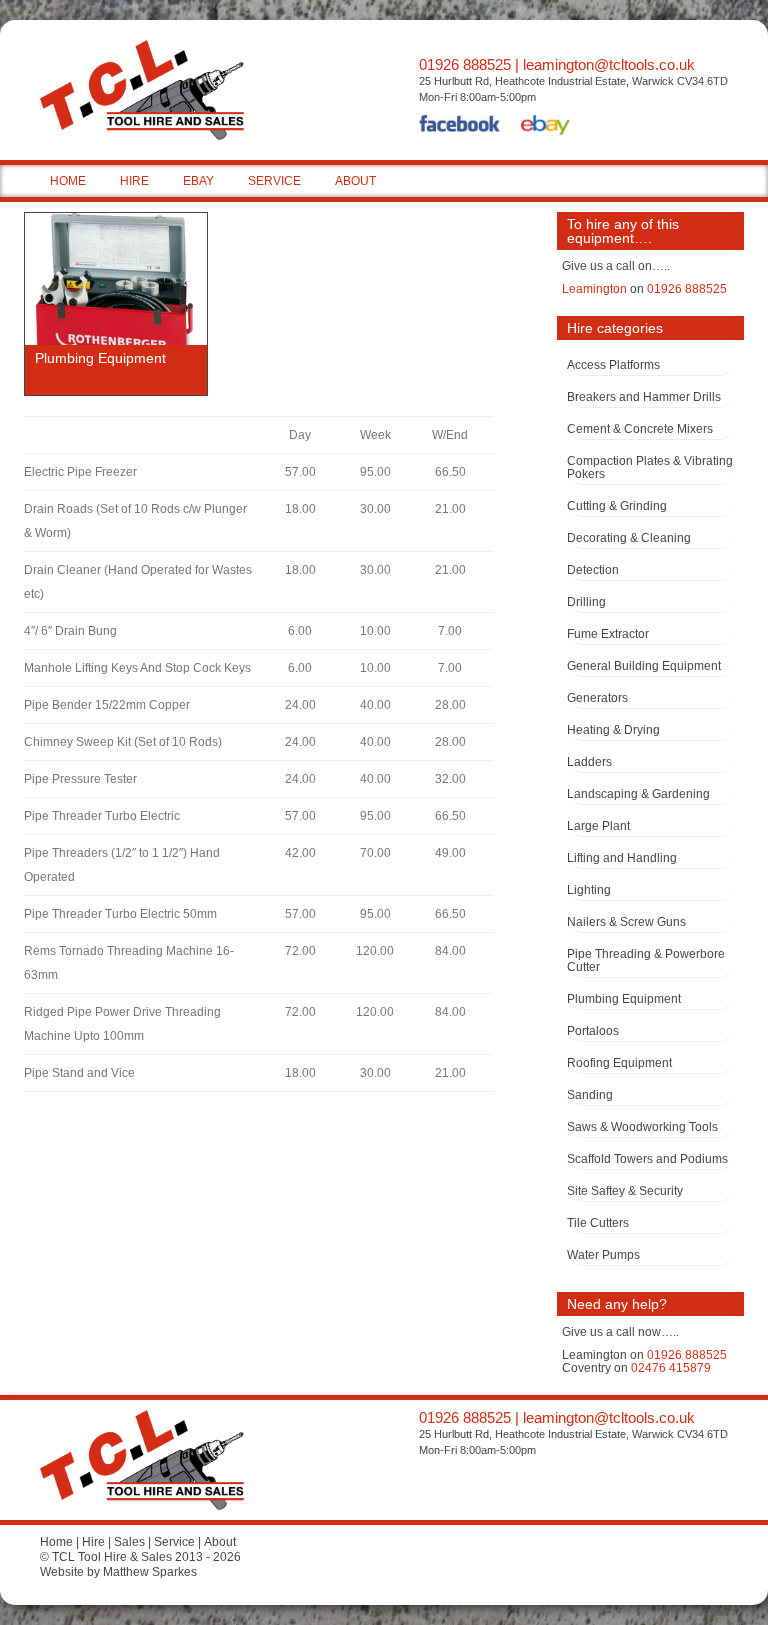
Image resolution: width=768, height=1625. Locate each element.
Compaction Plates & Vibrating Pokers (650, 467)
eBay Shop (545, 127)
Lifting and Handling (622, 858)
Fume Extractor (608, 634)
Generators (597, 698)
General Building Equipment (644, 666)
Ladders (589, 762)
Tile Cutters (598, 1223)
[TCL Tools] (122, 95)
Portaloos (593, 1031)
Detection (593, 570)
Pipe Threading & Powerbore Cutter (646, 960)
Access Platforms (613, 365)
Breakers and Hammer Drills (644, 397)
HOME (68, 181)
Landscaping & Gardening (638, 794)
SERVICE (274, 181)
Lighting (589, 890)
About (220, 1542)
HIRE (134, 181)
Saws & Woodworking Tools (642, 1127)
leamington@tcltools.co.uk (609, 64)
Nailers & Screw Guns (626, 922)
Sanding (590, 1095)
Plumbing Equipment (624, 999)
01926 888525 (465, 64)
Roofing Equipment (619, 1063)
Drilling (586, 602)
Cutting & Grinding (617, 506)
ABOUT (355, 181)
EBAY (198, 181)
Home (56, 1542)
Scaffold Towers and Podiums (647, 1159)
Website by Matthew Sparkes (118, 1572)
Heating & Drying (613, 730)
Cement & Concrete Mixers (640, 429)
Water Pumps (603, 1255)
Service (174, 1542)
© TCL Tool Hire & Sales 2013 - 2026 (140, 1557)
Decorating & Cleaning (629, 538)
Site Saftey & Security (625, 1191)
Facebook (460, 127)
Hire (93, 1542)
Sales (129, 1542)
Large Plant (598, 826)
